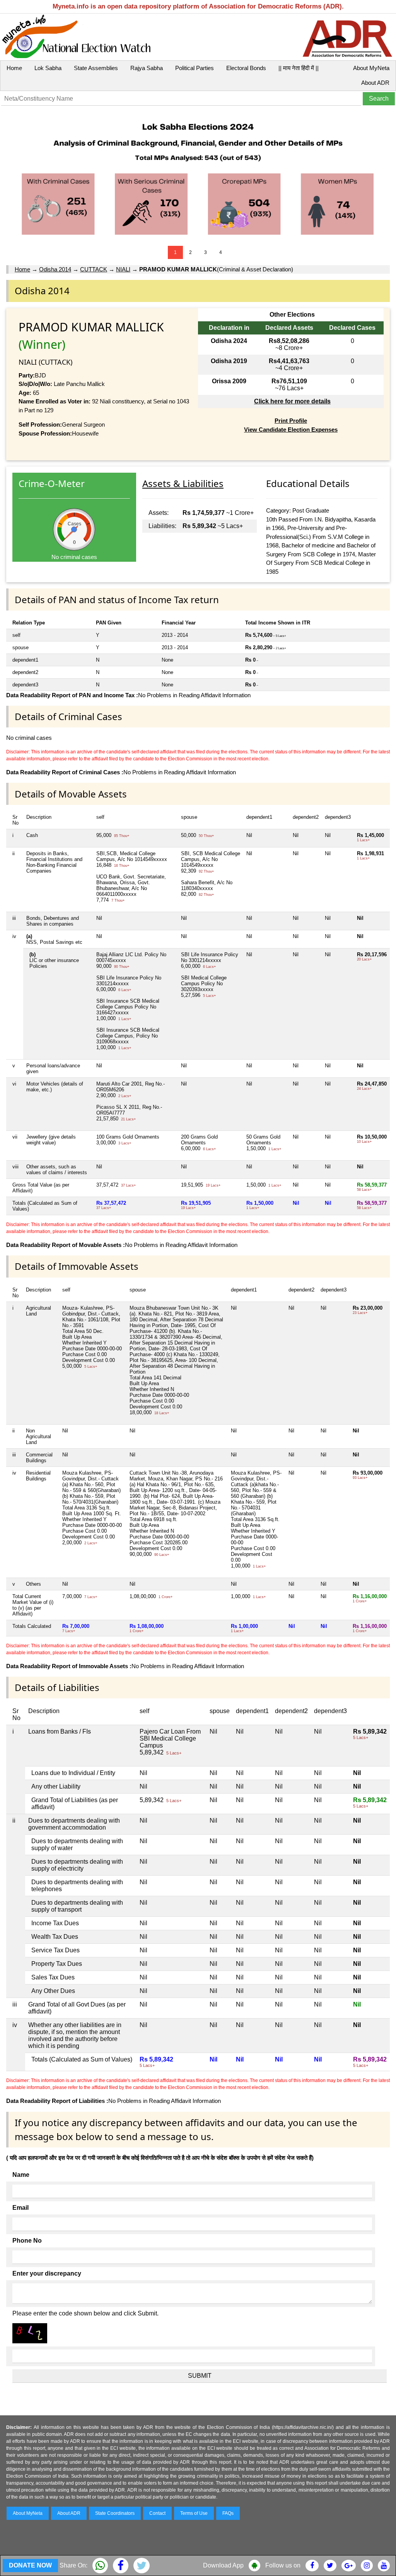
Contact (157, 2513)
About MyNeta (371, 68)
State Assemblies (96, 68)
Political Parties (195, 68)
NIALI (123, 269)
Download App (223, 2565)
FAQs (228, 2513)
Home (14, 68)
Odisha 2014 (55, 269)
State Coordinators (115, 2513)
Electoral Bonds (246, 68)
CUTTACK (94, 269)
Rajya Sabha (147, 68)
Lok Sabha (48, 68)
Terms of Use (194, 2513)
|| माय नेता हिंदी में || (299, 68)
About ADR (375, 83)
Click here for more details (292, 401)
